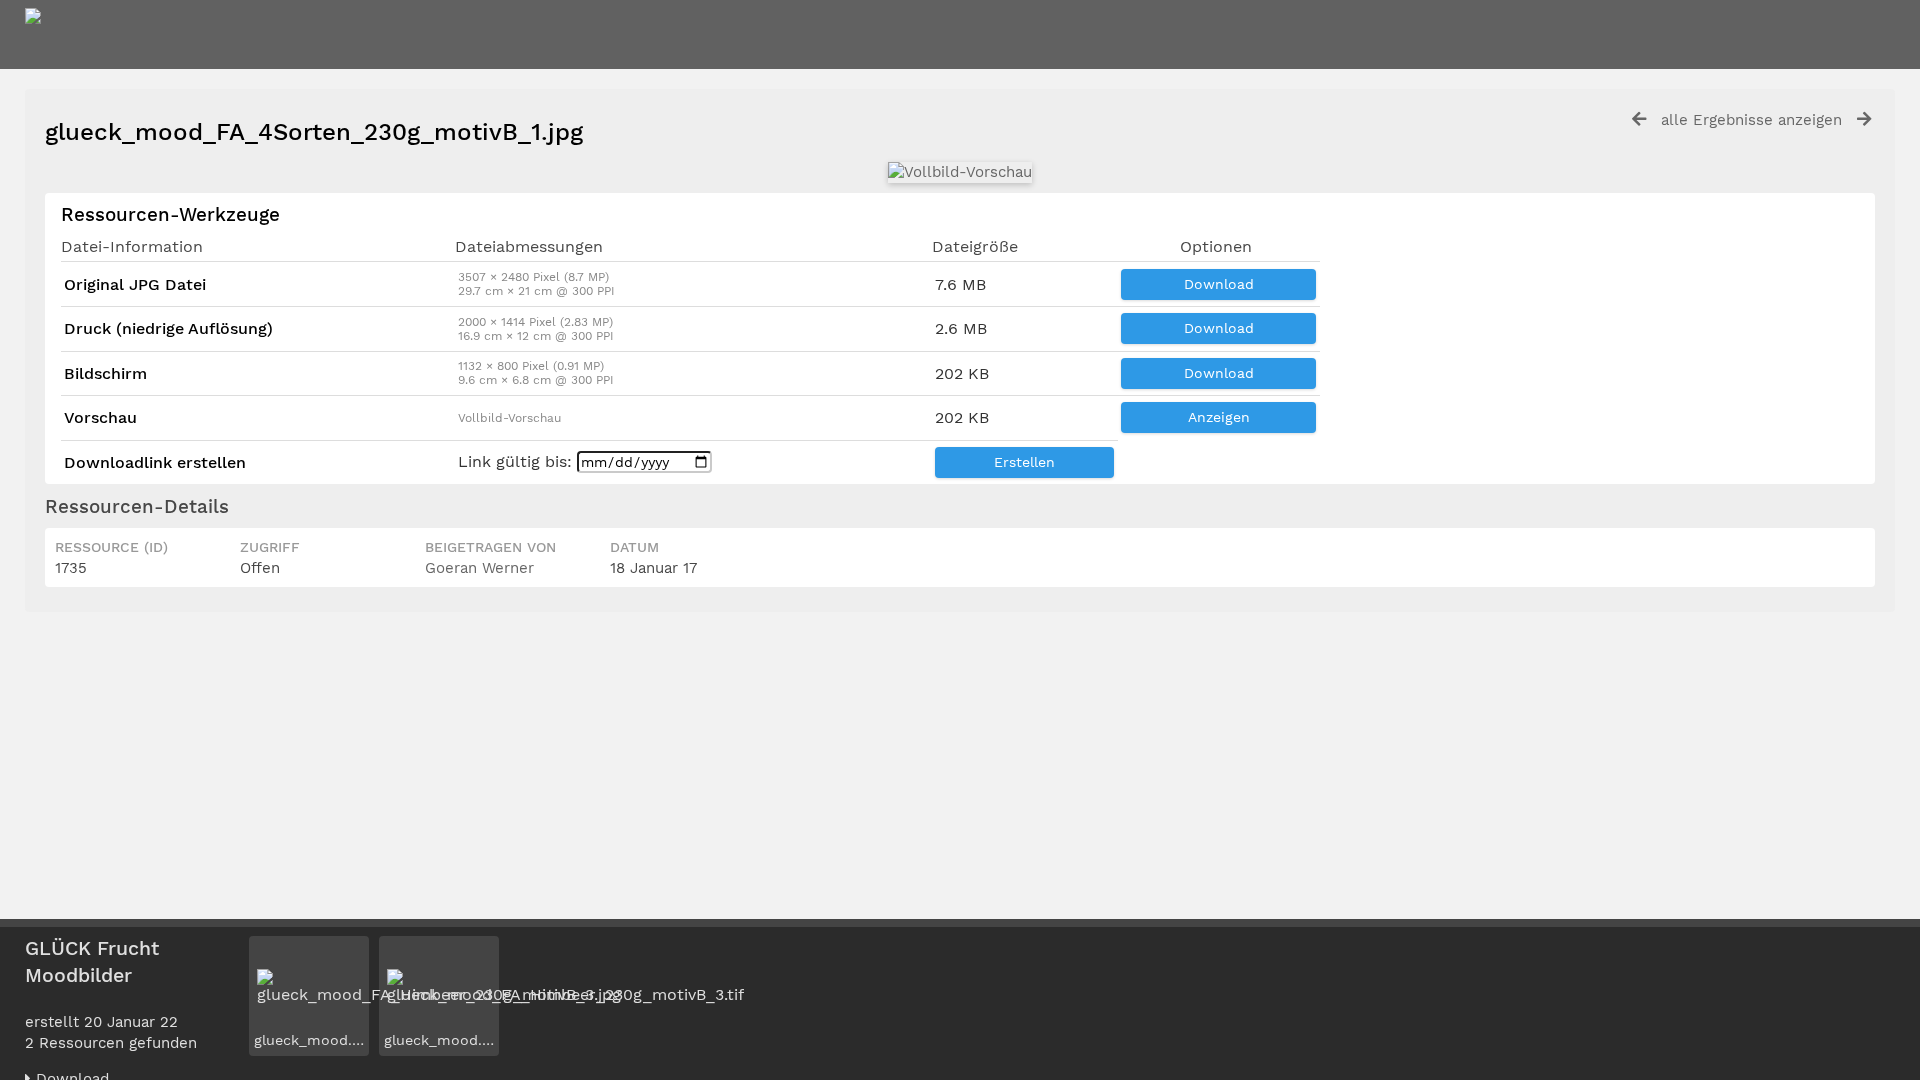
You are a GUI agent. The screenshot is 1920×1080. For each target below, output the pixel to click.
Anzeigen (1219, 417)
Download (1219, 284)
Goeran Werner (479, 568)
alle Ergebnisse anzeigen (1751, 120)
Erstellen (1024, 462)
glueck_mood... (307, 1040)
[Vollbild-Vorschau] (960, 172)
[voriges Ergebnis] (1639, 119)
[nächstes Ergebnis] (1864, 119)
